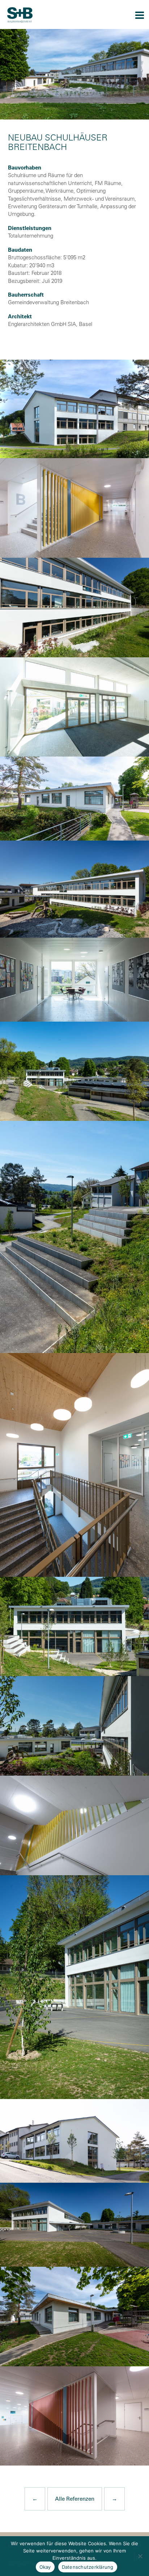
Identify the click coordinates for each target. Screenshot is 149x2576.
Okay (45, 2567)
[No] (140, 2556)
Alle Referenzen (75, 2499)
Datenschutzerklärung (88, 2567)
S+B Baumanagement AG (20, 15)
